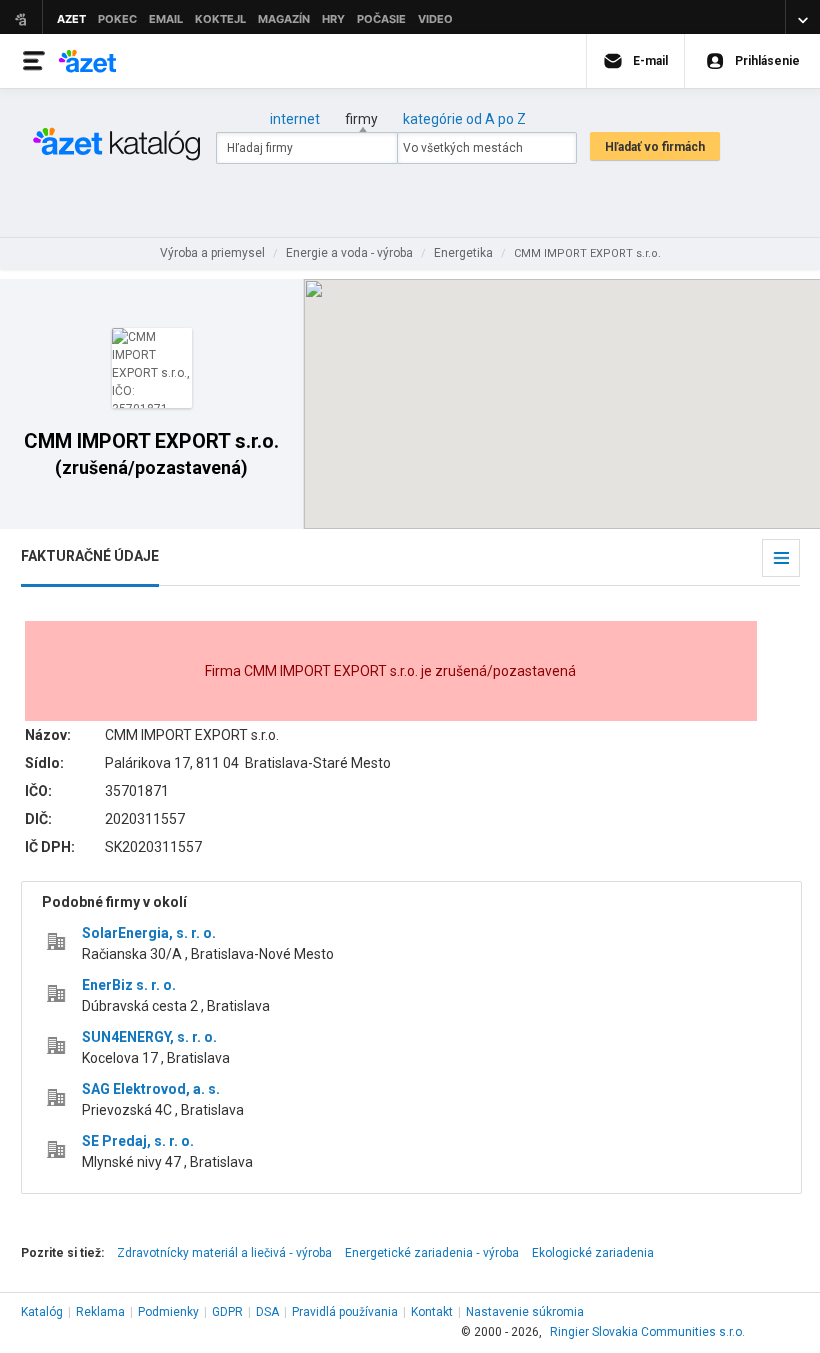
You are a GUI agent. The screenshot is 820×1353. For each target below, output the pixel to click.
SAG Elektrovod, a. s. (151, 1089)
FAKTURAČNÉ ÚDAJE (90, 556)
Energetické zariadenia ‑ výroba (432, 1253)
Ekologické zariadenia (593, 1253)
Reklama (100, 1312)
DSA (267, 1312)
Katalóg (42, 1312)
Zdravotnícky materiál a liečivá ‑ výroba (224, 1253)
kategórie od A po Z (464, 119)
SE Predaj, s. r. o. (138, 1141)
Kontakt (432, 1312)
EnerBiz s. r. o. (129, 985)
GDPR (227, 1312)
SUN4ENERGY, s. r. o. (149, 1037)
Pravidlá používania (345, 1312)
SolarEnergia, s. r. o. (149, 933)
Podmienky (168, 1312)
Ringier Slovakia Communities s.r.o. (647, 1332)
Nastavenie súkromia (525, 1312)
